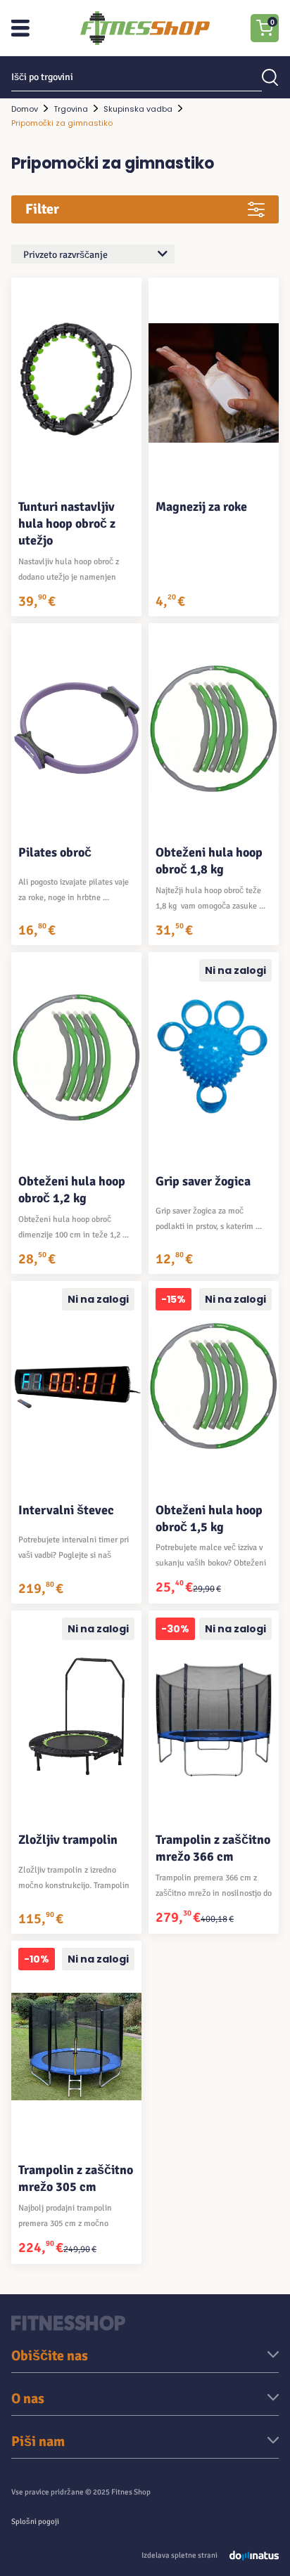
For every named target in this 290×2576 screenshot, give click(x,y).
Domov (25, 109)
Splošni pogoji (35, 2522)
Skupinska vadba (138, 109)
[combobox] (93, 254)
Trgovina (71, 109)
